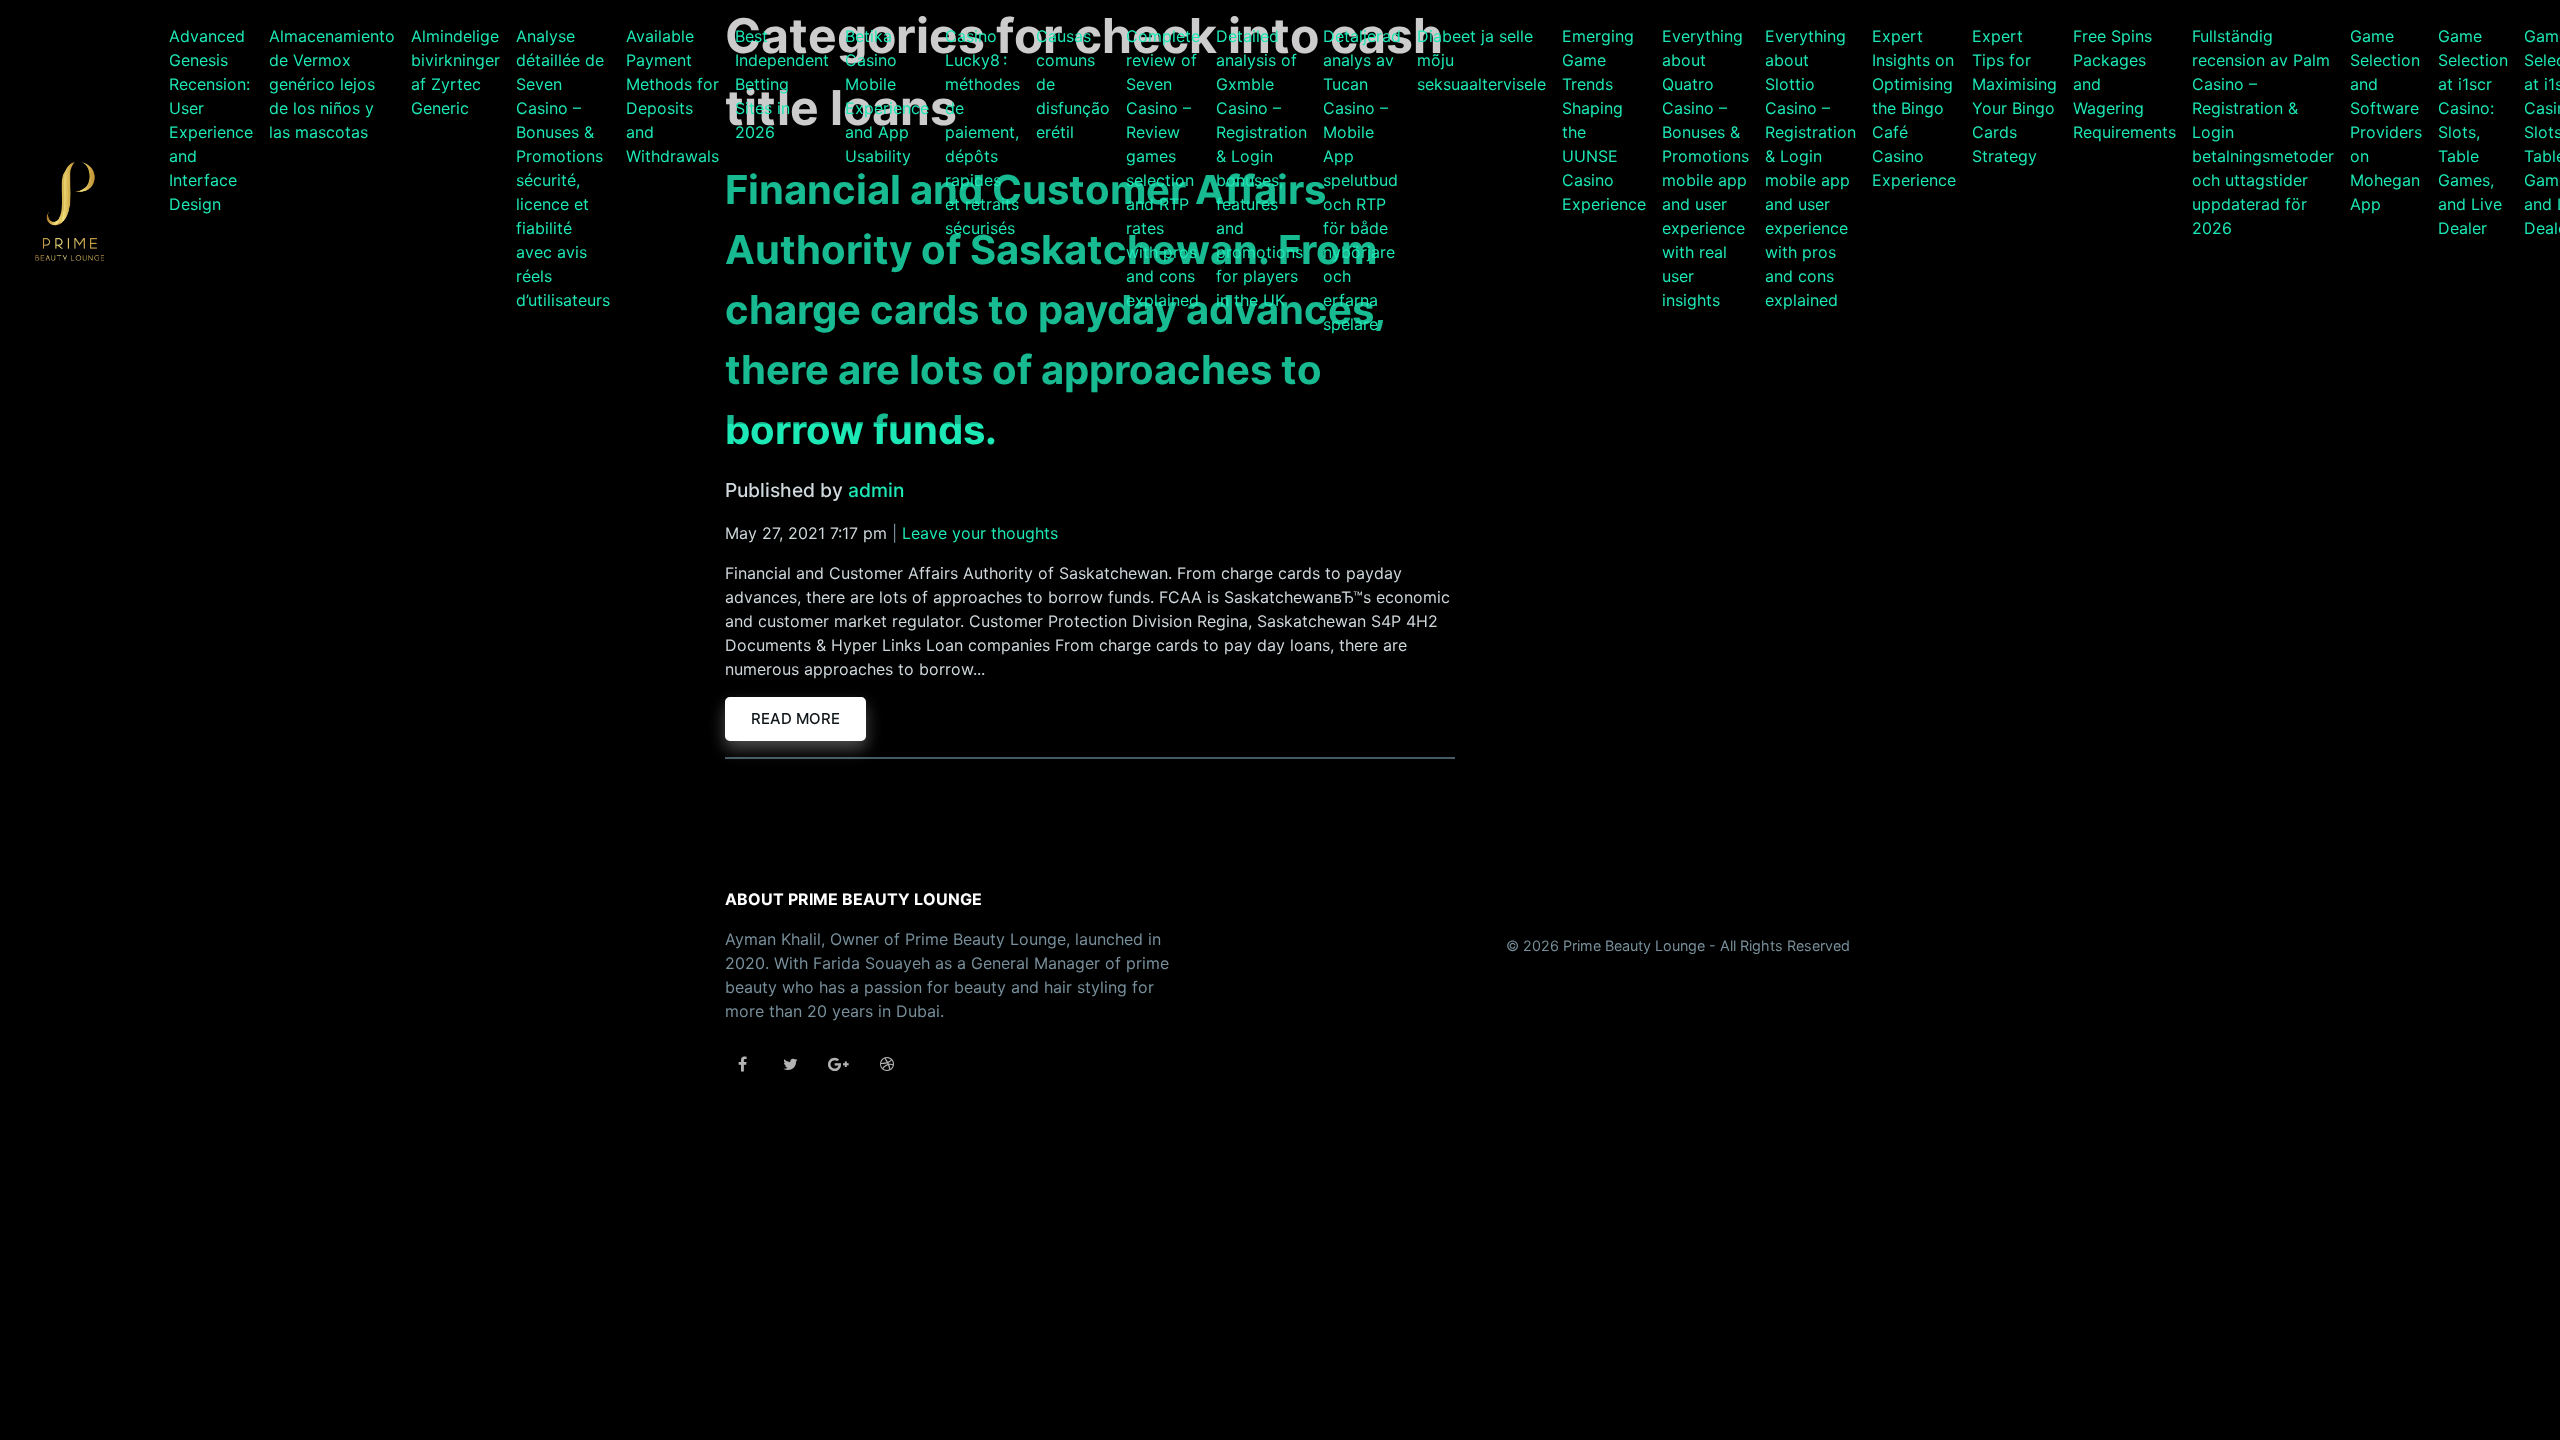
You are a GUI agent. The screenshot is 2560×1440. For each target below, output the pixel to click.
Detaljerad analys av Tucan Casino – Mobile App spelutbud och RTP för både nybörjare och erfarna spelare (1362, 180)
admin (876, 490)
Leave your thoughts (980, 533)
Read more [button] (795, 718)
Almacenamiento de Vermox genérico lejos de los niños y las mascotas (332, 84)
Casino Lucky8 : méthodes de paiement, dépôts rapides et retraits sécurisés (982, 132)
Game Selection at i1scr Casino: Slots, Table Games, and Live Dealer (2473, 132)
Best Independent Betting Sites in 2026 (782, 84)
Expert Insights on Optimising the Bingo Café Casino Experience (1914, 108)
